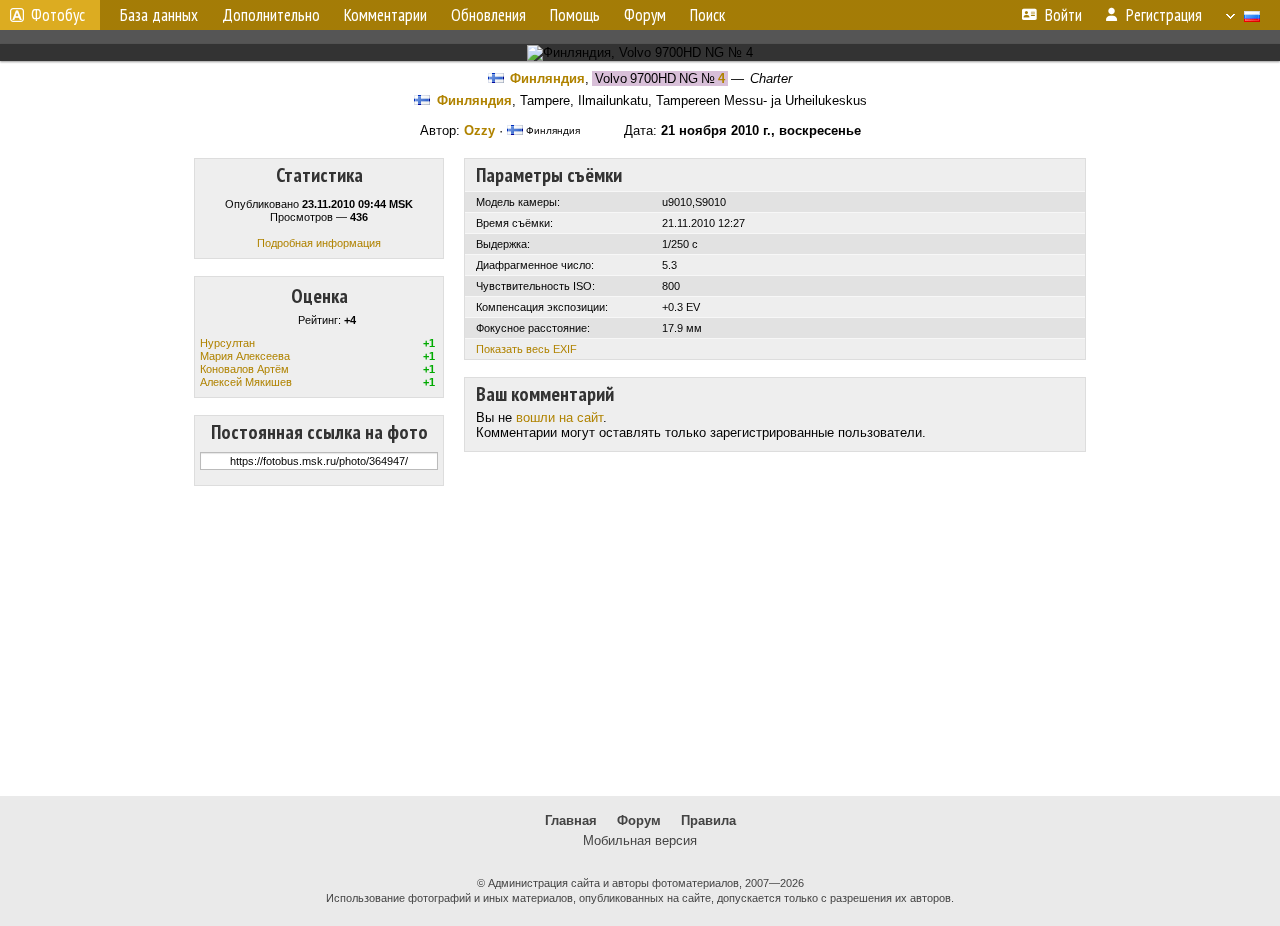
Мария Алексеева (245, 356)
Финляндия (547, 78)
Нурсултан (227, 343)
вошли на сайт (559, 417)
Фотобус (58, 15)
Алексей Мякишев (246, 382)
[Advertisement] (640, 641)
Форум (639, 820)
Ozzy (479, 130)
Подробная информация (319, 243)
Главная (571, 820)
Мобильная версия (640, 840)
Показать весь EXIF (526, 349)
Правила (708, 820)
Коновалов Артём (244, 369)
